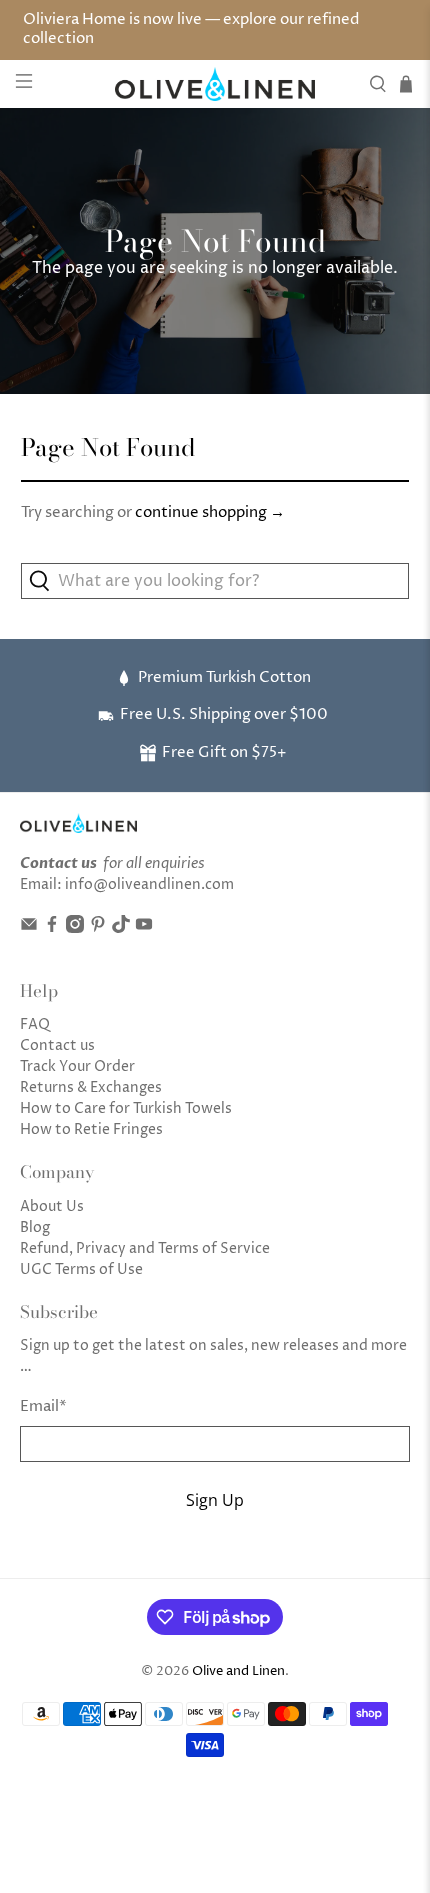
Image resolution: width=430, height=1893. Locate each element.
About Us (52, 1206)
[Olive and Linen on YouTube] (144, 928)
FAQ (35, 1024)
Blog (35, 1227)
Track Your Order (77, 1066)
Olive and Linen (238, 1671)
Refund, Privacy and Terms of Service (145, 1248)
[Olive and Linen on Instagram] (75, 928)
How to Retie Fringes (91, 1129)
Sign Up (215, 1500)
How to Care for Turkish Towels (126, 1108)
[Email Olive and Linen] (29, 928)
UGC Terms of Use (81, 1269)
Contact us (57, 1045)
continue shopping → (210, 512)
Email (43, 1406)
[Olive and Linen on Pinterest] (98, 928)
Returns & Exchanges (91, 1087)
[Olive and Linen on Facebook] (52, 928)
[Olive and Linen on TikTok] (121, 928)
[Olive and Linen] (215, 84)
